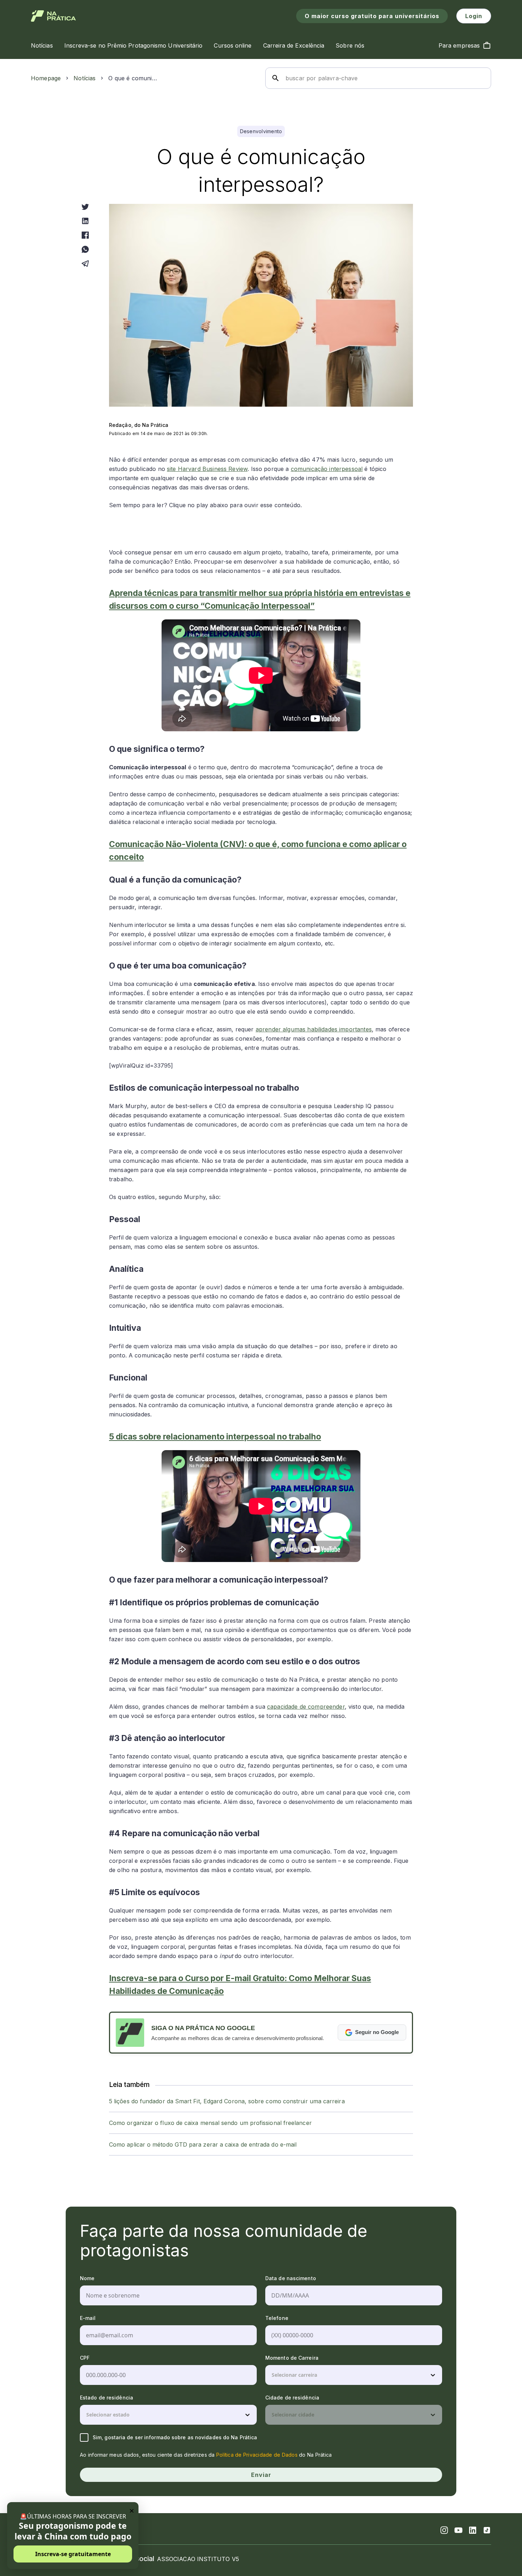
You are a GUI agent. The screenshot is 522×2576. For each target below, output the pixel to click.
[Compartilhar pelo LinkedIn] (85, 221)
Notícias (85, 78)
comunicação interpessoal (327, 469)
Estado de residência (107, 2398)
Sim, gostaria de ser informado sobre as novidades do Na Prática (175, 2437)
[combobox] (272, 2375)
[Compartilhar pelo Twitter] (85, 207)
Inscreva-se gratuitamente (73, 2554)
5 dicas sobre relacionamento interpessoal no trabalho (215, 1437)
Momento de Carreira (292, 2358)
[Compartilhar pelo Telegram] (85, 264)
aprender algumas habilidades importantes (314, 1029)
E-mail (88, 2318)
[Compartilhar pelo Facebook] (85, 235)
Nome (87, 2278)
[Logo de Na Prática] (53, 16)
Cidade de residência (292, 2398)
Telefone (277, 2318)
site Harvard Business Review (207, 469)
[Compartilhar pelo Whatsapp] (85, 249)
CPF (85, 2358)
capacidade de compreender (306, 1707)
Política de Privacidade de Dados (257, 2455)
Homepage (46, 78)
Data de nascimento (291, 2278)
